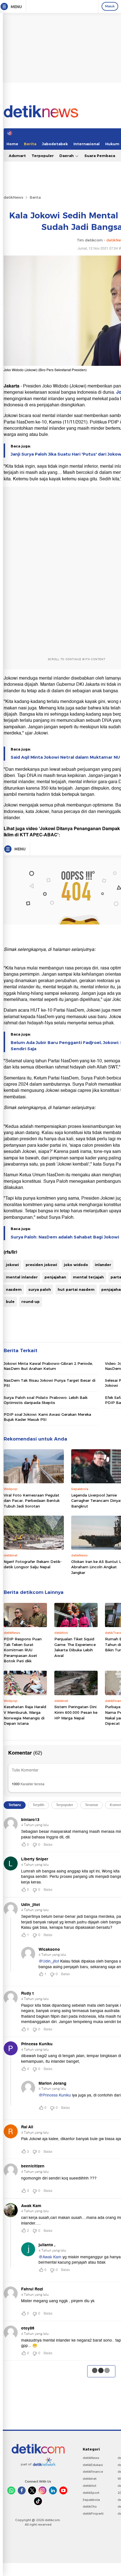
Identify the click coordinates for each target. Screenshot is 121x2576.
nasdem (14, 1289)
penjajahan (55, 1277)
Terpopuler (43, 156)
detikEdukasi (93, 2465)
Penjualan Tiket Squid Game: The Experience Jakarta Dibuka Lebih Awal (75, 1647)
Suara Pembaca (100, 156)
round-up (31, 1302)
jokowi (12, 1265)
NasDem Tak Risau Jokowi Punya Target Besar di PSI (50, 1383)
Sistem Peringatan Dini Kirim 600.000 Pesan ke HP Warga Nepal (76, 1712)
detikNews (14, 197)
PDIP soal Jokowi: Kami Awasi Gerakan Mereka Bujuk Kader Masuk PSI (47, 1417)
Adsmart (17, 156)
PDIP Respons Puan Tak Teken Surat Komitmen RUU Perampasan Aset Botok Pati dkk (23, 1650)
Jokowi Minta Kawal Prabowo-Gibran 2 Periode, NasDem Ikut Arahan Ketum (48, 1366)
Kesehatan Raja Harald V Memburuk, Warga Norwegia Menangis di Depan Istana (25, 1715)
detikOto (90, 2506)
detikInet (90, 2479)
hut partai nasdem (76, 1289)
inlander (103, 1265)
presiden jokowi (41, 1265)
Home (12, 144)
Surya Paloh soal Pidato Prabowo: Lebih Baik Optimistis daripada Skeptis (46, 1400)
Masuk (110, 6)
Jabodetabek (55, 144)
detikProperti (93, 2514)
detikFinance (93, 2472)
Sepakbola (91, 2500)
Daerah (67, 156)
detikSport (91, 2493)
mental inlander (22, 1277)
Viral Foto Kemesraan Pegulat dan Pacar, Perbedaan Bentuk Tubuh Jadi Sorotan (32, 1501)
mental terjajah (88, 1277)
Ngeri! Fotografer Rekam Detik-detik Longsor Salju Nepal (33, 1564)
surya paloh (40, 1289)
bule (10, 1302)
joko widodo (76, 1265)
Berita (30, 144)
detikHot (89, 2486)
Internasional (87, 144)
